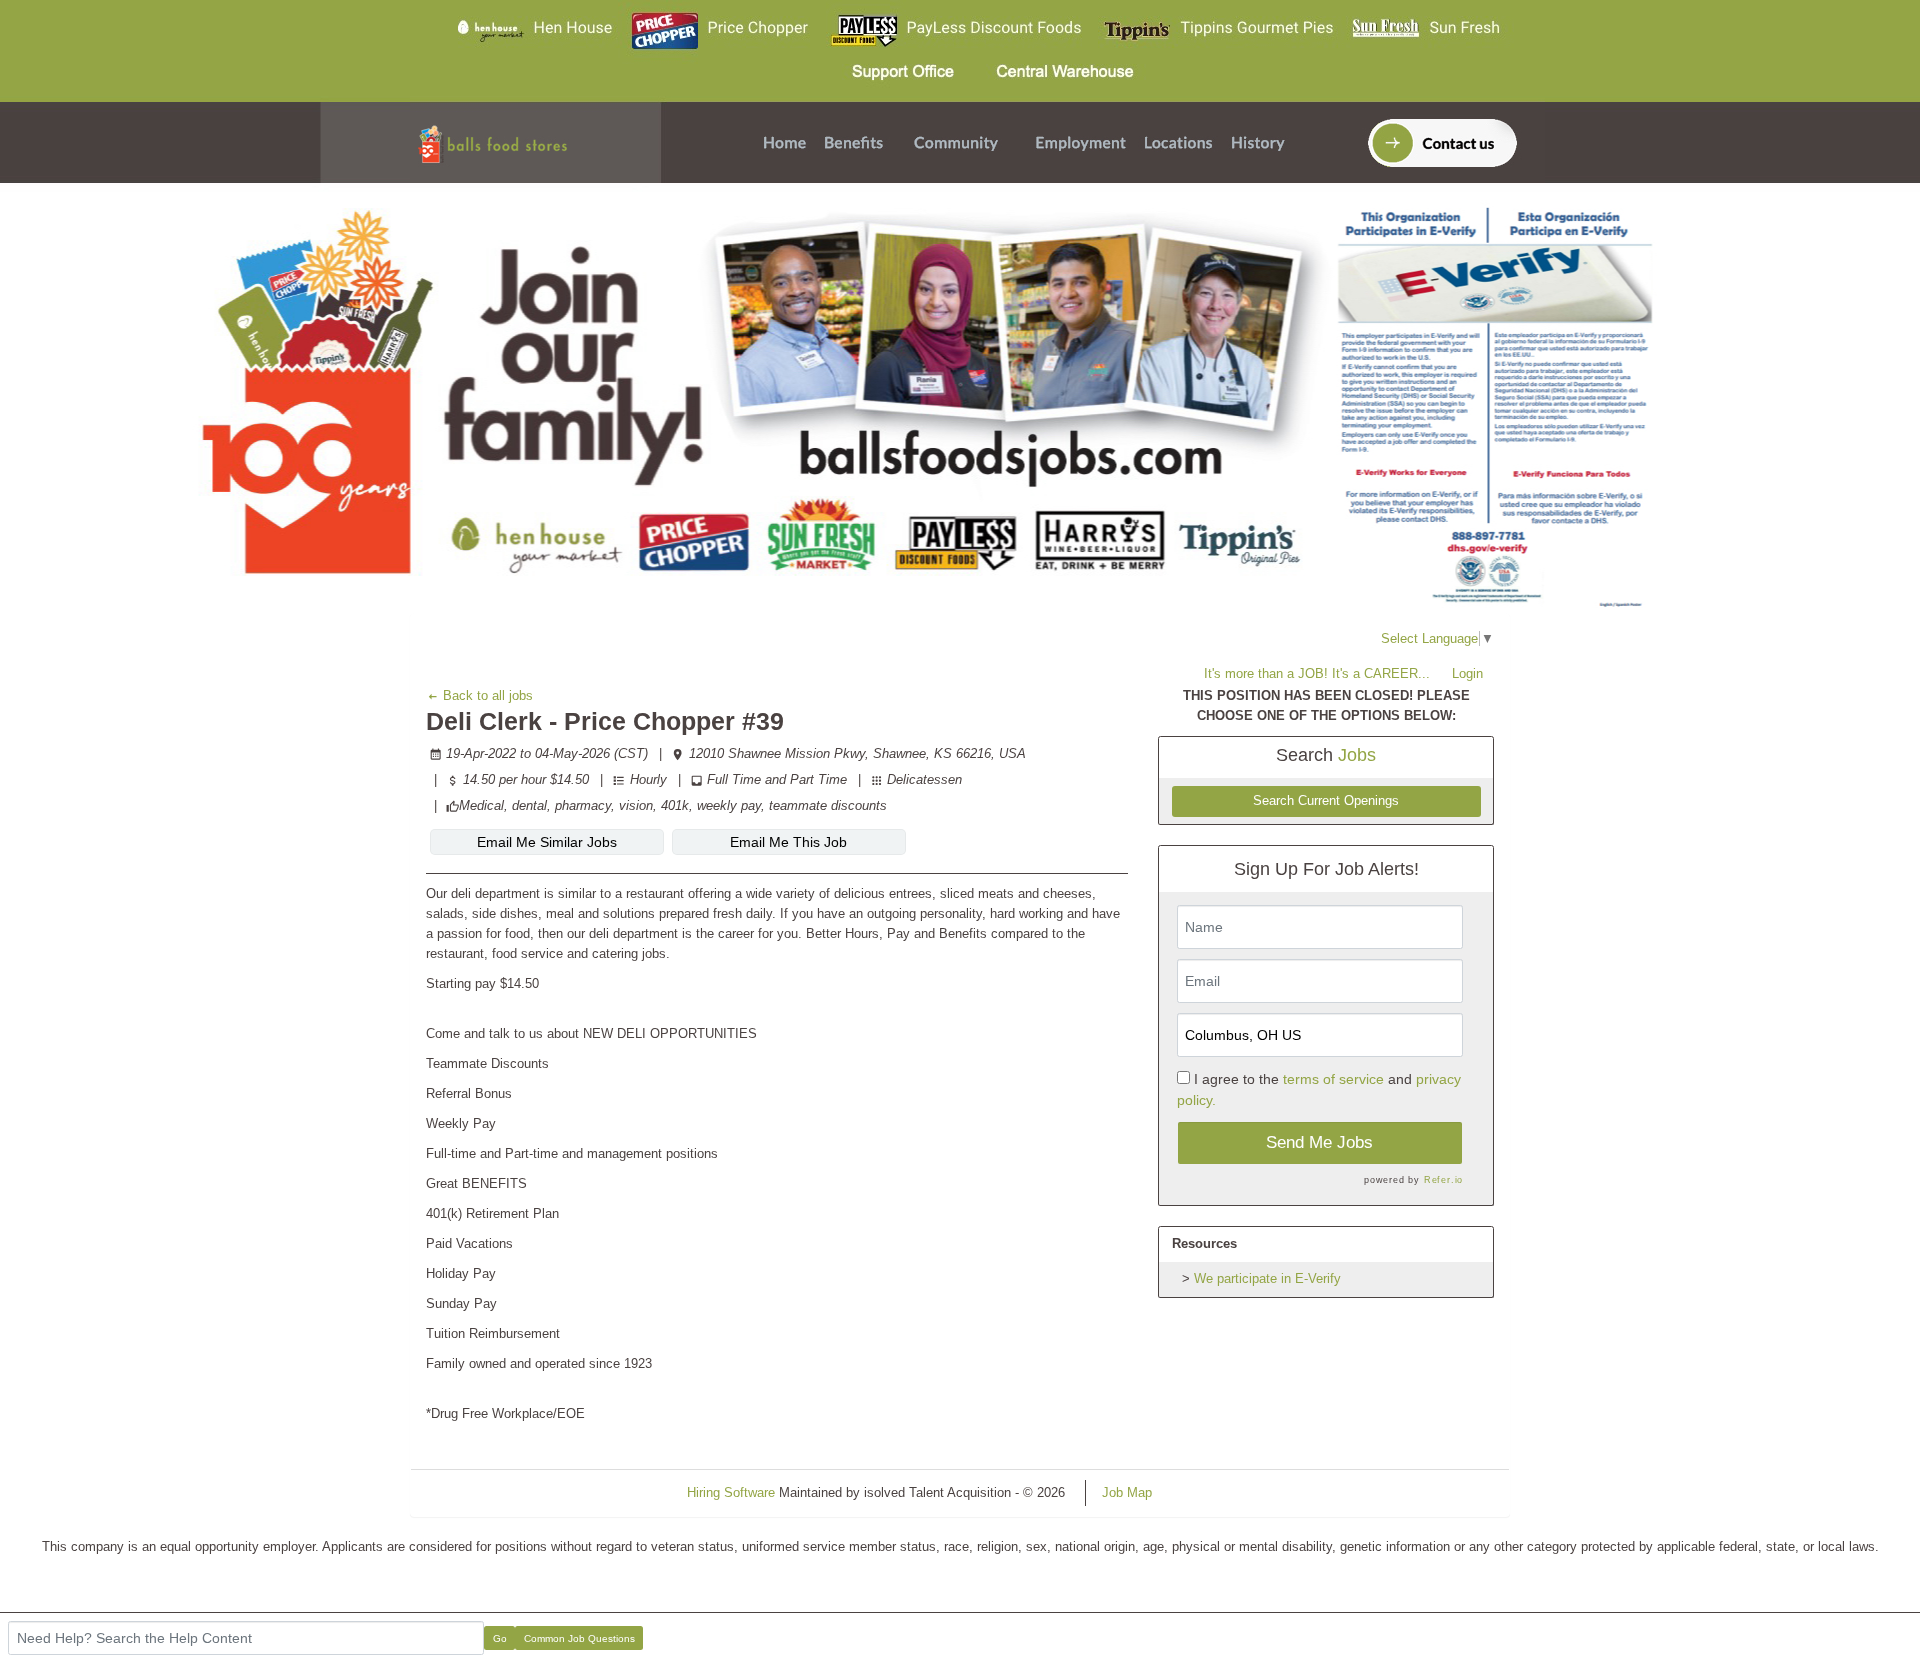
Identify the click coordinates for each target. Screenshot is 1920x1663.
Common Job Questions (579, 1638)
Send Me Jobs (1319, 1142)
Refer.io (1443, 1180)
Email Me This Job (788, 842)
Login (1467, 673)
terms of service (1333, 1079)
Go (500, 1638)
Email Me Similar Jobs (547, 842)
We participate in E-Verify (1267, 1278)
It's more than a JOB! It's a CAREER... (1317, 673)
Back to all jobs (486, 695)
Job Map (1127, 1492)
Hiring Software (731, 1492)
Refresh (1210, 1492)
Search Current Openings (1326, 801)
